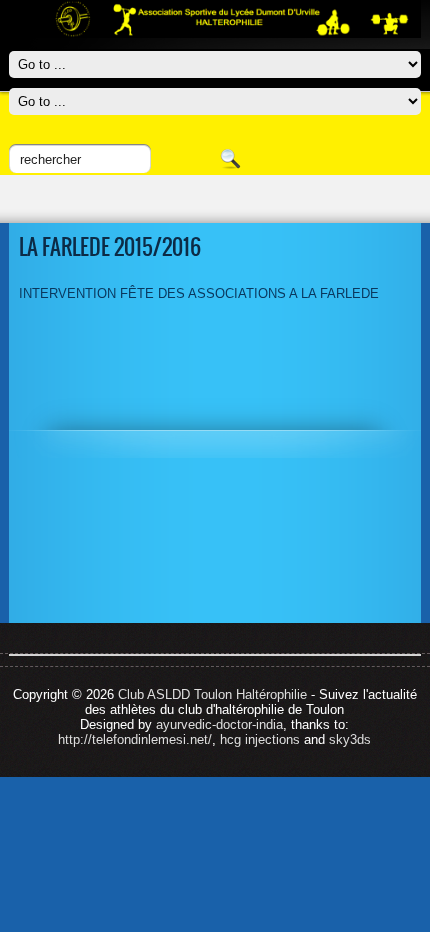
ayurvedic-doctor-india (219, 724)
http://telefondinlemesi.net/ (135, 739)
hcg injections (260, 739)
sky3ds (350, 739)
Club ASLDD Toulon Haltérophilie (212, 694)
